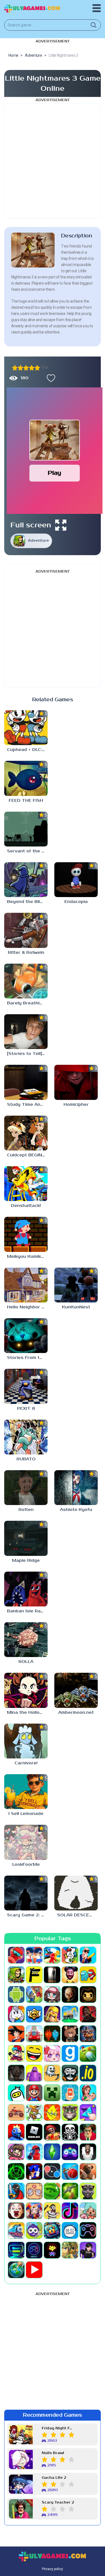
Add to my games (50, 378)
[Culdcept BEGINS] (26, 1133)
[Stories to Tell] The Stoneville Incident (27, 1054)
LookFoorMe (26, 1865)
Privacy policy (53, 2569)
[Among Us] (88, 1975)
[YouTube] (34, 2270)
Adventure (39, 541)
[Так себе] (20, 368)
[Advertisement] (53, 161)
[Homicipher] (76, 1082)
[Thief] (52, 2211)
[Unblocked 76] (52, 2230)
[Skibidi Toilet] (88, 2152)
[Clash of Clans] (52, 2014)
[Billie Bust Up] (16, 2014)
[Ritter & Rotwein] (26, 930)
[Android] (16, 1994)
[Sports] (70, 2171)
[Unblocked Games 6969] (16, 2250)
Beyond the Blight (27, 902)
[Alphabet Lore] (34, 1975)
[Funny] (34, 2053)
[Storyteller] (34, 2191)
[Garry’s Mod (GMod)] (70, 2053)
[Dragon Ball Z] (16, 2034)
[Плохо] (15, 368)
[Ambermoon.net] (76, 1690)
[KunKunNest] (76, 1285)
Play (54, 473)
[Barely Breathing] (26, 981)
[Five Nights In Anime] (70, 2034)
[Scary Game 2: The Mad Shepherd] (26, 1893)
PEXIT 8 (26, 1409)
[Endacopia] (76, 880)
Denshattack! (26, 1206)
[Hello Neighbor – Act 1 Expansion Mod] (26, 1285)
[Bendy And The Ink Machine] (88, 1994)
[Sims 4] (52, 2152)
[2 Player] (34, 1955)
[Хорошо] (32, 368)
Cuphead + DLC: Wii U (27, 750)
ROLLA (26, 1662)
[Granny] (16, 2073)
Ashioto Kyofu (76, 1510)
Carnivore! (26, 1763)
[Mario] (34, 2093)
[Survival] (70, 2191)
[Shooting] (34, 2152)
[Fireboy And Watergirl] (52, 2034)
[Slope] (16, 2171)
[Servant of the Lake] (26, 829)
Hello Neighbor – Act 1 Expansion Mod (27, 1307)
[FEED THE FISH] (26, 778)
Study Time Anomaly (27, 1105)
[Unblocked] (34, 2230)
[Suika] (52, 2191)
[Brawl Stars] (34, 2014)
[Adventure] (16, 1975)
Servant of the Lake (27, 851)
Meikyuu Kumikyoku (27, 1257)
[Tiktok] (70, 2211)
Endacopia (76, 902)
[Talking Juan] (88, 2191)
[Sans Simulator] (70, 2132)
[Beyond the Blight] (26, 880)
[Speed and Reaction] (52, 2171)
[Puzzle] (88, 2112)
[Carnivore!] (26, 1741)
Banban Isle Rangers (27, 1611)
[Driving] (34, 2034)
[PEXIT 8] (26, 1386)
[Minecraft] (52, 2093)
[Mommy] (88, 2093)
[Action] (88, 1955)
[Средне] (26, 368)
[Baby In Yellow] (70, 1994)
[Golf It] (88, 2053)
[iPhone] (16, 2093)
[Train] (16, 2230)
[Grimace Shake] (34, 2073)
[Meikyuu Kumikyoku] (26, 1234)
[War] (70, 2250)
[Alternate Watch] (52, 1975)
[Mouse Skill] (34, 2112)
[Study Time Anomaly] (26, 1082)
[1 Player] (16, 1955)
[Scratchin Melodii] (16, 2152)
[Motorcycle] (16, 2112)
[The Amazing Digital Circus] (34, 2211)
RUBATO (26, 1459)
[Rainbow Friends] (16, 2132)
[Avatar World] (52, 1994)
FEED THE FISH (26, 801)
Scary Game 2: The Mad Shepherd (27, 1915)
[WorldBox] (16, 2270)
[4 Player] (70, 1955)
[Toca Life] (88, 2211)
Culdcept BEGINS (26, 1155)
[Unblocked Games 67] (88, 2230)
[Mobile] (70, 2093)
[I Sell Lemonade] (26, 1792)
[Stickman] (16, 2191)
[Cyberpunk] (88, 2014)
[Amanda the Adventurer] (70, 1975)
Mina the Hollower (27, 1713)
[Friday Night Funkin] (16, 2053)
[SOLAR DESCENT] (76, 1893)
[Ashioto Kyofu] (76, 1488)
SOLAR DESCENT (76, 1915)
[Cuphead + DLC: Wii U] (26, 728)
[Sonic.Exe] (34, 2171)
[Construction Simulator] (70, 2014)
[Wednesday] (88, 2250)
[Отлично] (37, 368)
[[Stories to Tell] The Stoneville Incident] (26, 1032)
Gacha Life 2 (54, 2478)
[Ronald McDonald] (52, 2132)
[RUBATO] (26, 1437)
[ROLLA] (26, 1640)
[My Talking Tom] (70, 2112)
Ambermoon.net (76, 1713)
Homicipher (76, 1105)
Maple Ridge (26, 1561)
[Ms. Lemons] (52, 2112)
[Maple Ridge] (26, 1538)
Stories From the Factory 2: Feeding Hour (27, 1358)
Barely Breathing (26, 1003)
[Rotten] (26, 1488)
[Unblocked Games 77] (34, 2250)
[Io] (88, 2073)
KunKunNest (76, 1307)
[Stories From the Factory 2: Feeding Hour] (26, 1336)
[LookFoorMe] (26, 1842)
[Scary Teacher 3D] (88, 2132)
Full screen (31, 525)
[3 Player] (52, 1955)
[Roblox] (34, 2132)
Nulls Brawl (53, 2453)
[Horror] (52, 2073)
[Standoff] (88, 2171)
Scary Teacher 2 (58, 2503)
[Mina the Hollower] (26, 1690)
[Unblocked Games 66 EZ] (70, 2230)
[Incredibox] (70, 2073)
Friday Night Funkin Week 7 (58, 2428)
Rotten (26, 1510)
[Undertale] (52, 2250)
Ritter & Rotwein (26, 953)
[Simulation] (70, 2152)
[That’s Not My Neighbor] (16, 2211)
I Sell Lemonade (26, 1814)
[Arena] (34, 1994)
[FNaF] (88, 2034)
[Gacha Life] (52, 2053)
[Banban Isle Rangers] (26, 1589)
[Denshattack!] (26, 1184)
